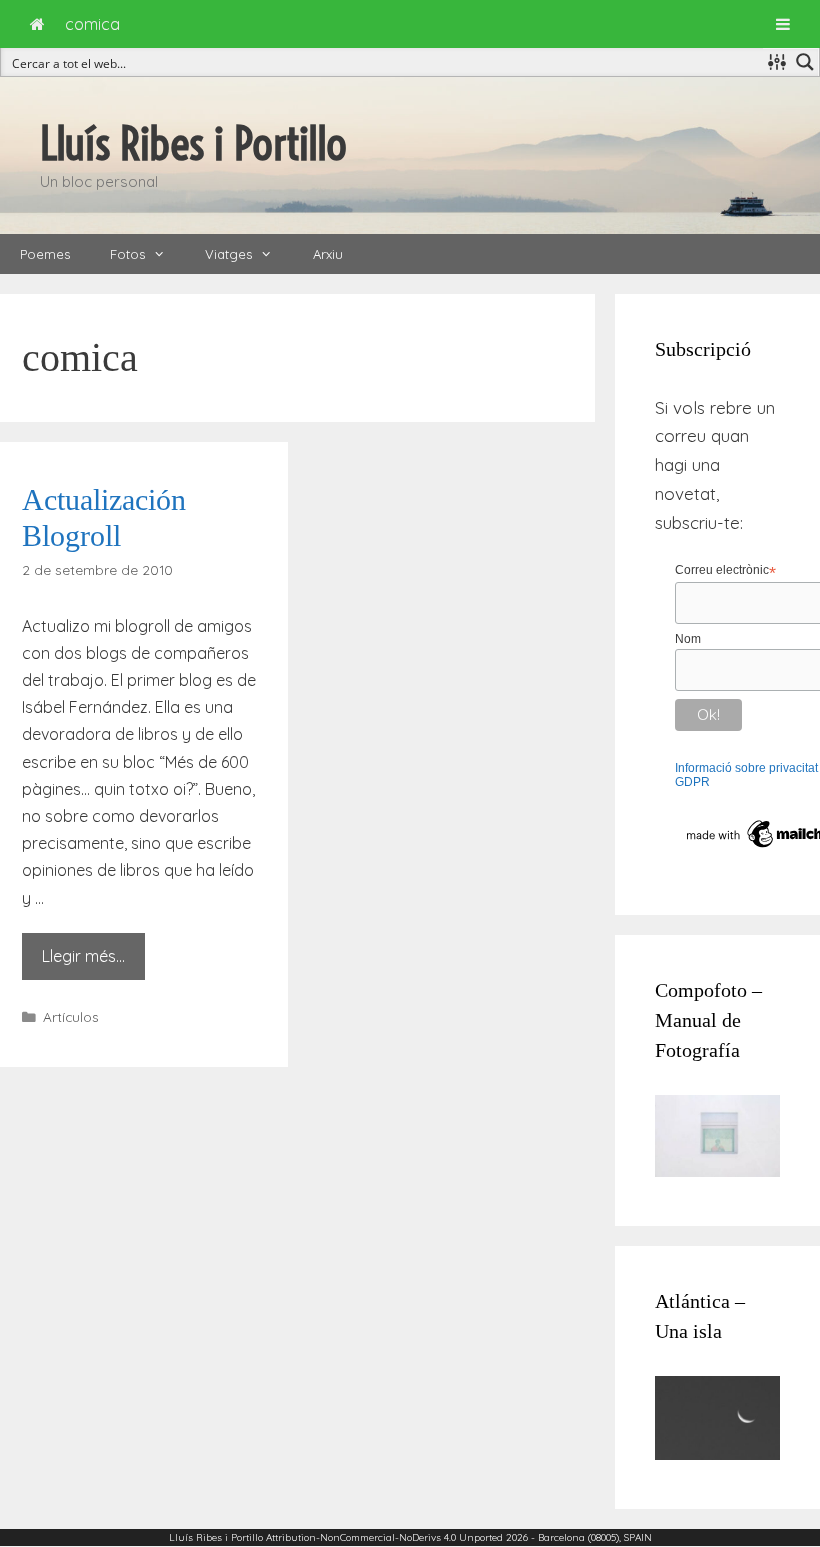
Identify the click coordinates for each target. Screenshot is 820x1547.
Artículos (71, 1016)
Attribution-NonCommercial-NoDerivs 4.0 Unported (384, 1537)
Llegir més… (83, 956)
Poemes (45, 254)
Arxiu (328, 254)
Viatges (228, 254)
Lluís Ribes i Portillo (193, 144)
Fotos (127, 254)
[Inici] (37, 24)
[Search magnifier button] (805, 62)
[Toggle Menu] (783, 24)
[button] (165, 254)
